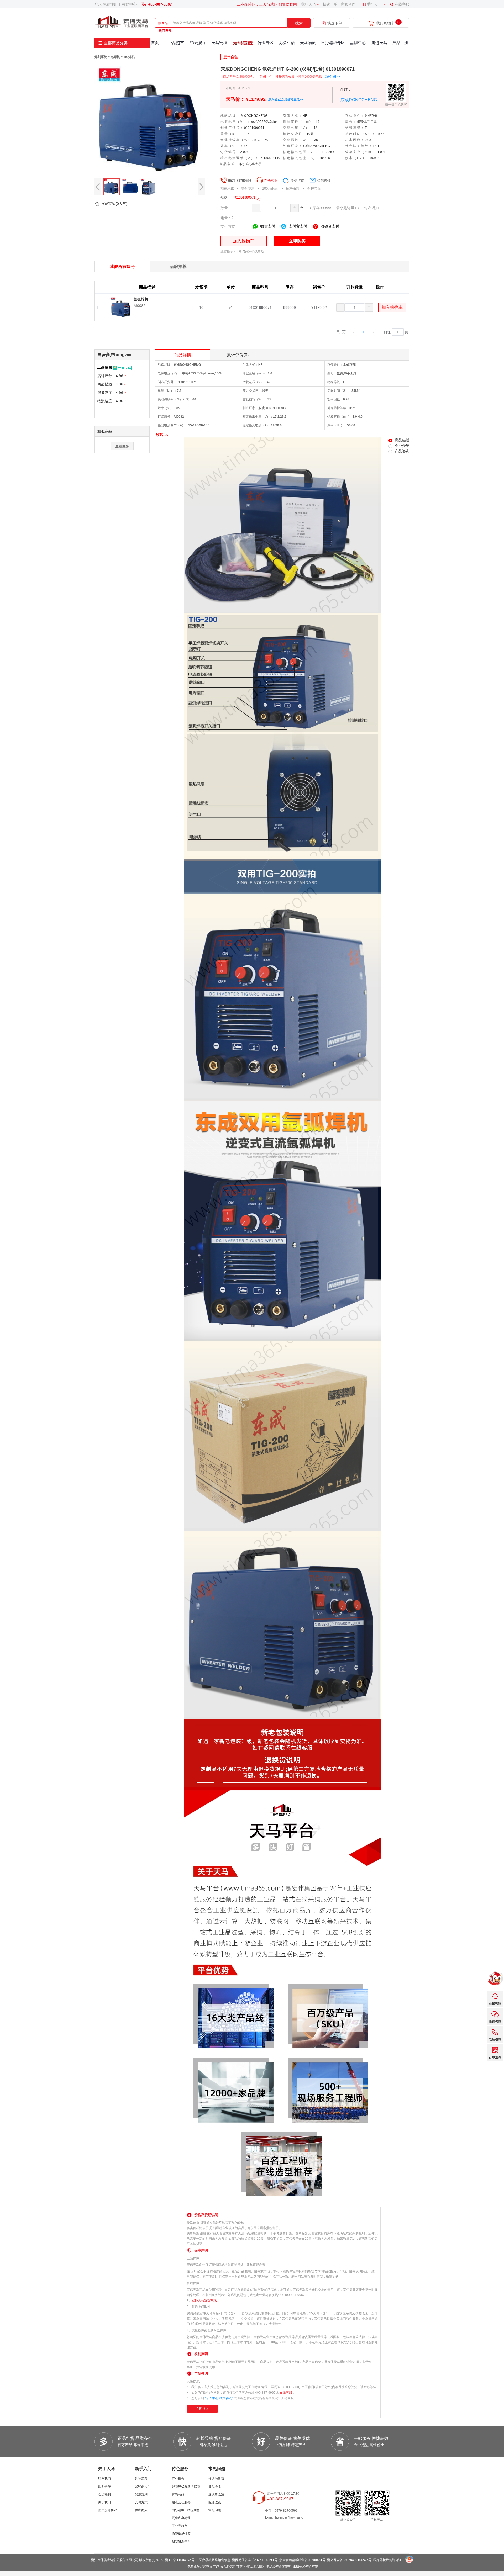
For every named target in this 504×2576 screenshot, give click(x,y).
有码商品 (178, 2494)
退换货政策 (216, 2494)
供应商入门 (143, 2510)
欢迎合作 (104, 2487)
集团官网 (290, 4)
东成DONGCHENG (359, 100)
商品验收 (215, 2487)
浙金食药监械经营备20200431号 (302, 2560)
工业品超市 (180, 2526)
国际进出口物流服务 (186, 2510)
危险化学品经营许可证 (203, 2567)
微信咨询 (297, 181)
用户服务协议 (108, 2510)
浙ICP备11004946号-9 (181, 2560)
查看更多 (122, 446)
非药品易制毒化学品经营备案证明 (268, 2567)
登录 (98, 4)
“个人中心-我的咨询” (219, 2398)
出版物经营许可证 (306, 2567)
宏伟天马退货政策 (204, 2300)
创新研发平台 (181, 2542)
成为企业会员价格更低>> (286, 99)
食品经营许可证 (232, 2567)
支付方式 (141, 2502)
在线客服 (402, 4)
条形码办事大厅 (250, 164)
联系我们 (104, 2479)
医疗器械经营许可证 (387, 2560)
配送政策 (215, 2502)
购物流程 (141, 2479)
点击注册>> (332, 77)
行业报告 (178, 2479)
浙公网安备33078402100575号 (349, 2560)
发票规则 (141, 2494)
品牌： (346, 89)
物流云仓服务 (181, 2502)
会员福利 (104, 2494)
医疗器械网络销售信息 (215, 2560)
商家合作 (348, 4)
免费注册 (110, 4)
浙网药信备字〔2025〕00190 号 (255, 2560)
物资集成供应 (181, 2534)
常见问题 (215, 2510)
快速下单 (330, 4)
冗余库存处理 (181, 2518)
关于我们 (104, 2502)
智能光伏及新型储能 (186, 2487)
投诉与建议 (216, 2479)
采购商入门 (143, 2487)
